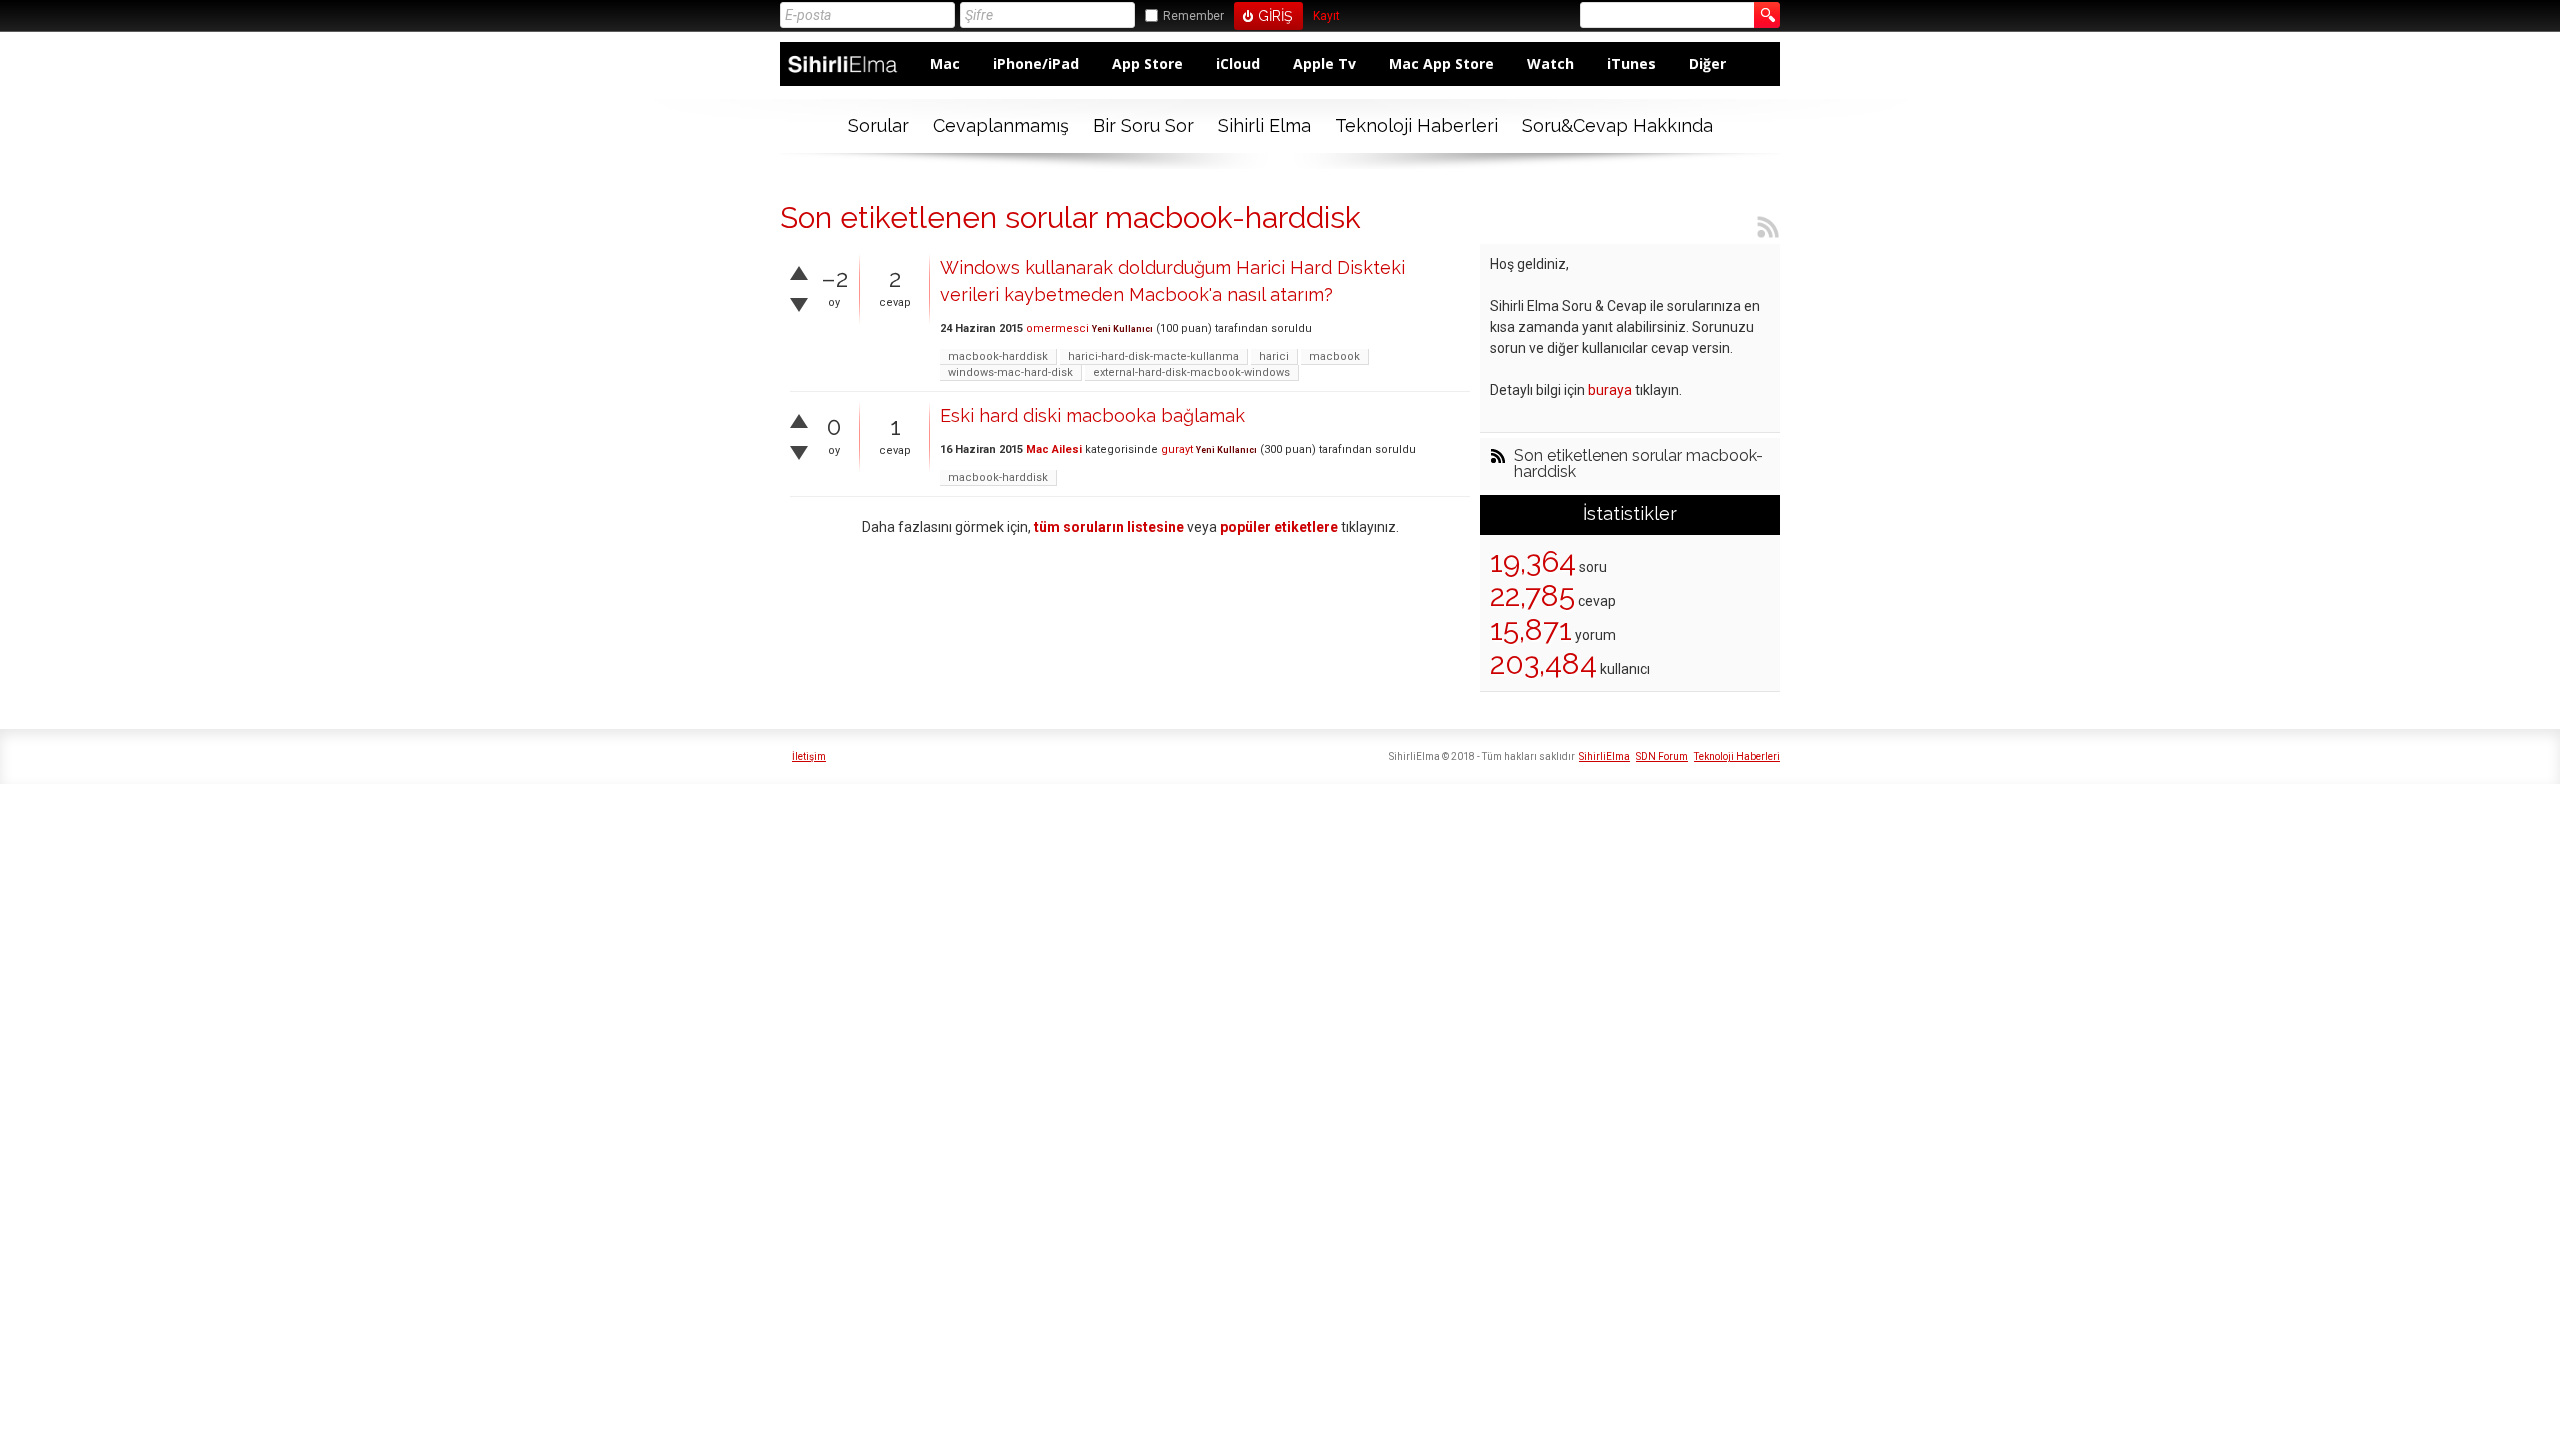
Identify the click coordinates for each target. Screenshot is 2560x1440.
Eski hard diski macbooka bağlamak (1092, 415)
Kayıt (1326, 16)
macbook (1334, 356)
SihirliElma (1604, 756)
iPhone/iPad (1036, 63)
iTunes (1631, 63)
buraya (1610, 390)
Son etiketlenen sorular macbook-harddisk (1638, 464)
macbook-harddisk (998, 356)
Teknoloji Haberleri (1416, 125)
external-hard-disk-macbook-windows (1191, 372)
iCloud (1238, 63)
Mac (945, 63)
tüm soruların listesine (1109, 527)
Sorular (878, 125)
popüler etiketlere (1279, 527)
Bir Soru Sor (1143, 125)
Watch (1550, 63)
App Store (1147, 63)
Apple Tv (1324, 63)
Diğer (1707, 63)
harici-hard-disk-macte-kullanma (1153, 356)
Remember (1193, 16)
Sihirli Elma (1264, 125)
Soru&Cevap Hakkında (1617, 125)
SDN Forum (1662, 756)
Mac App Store (1441, 63)
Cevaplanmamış (1001, 125)
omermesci (1057, 328)
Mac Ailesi (1054, 449)
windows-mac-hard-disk (1010, 372)
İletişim (809, 756)
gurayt (1177, 449)
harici (1274, 356)
